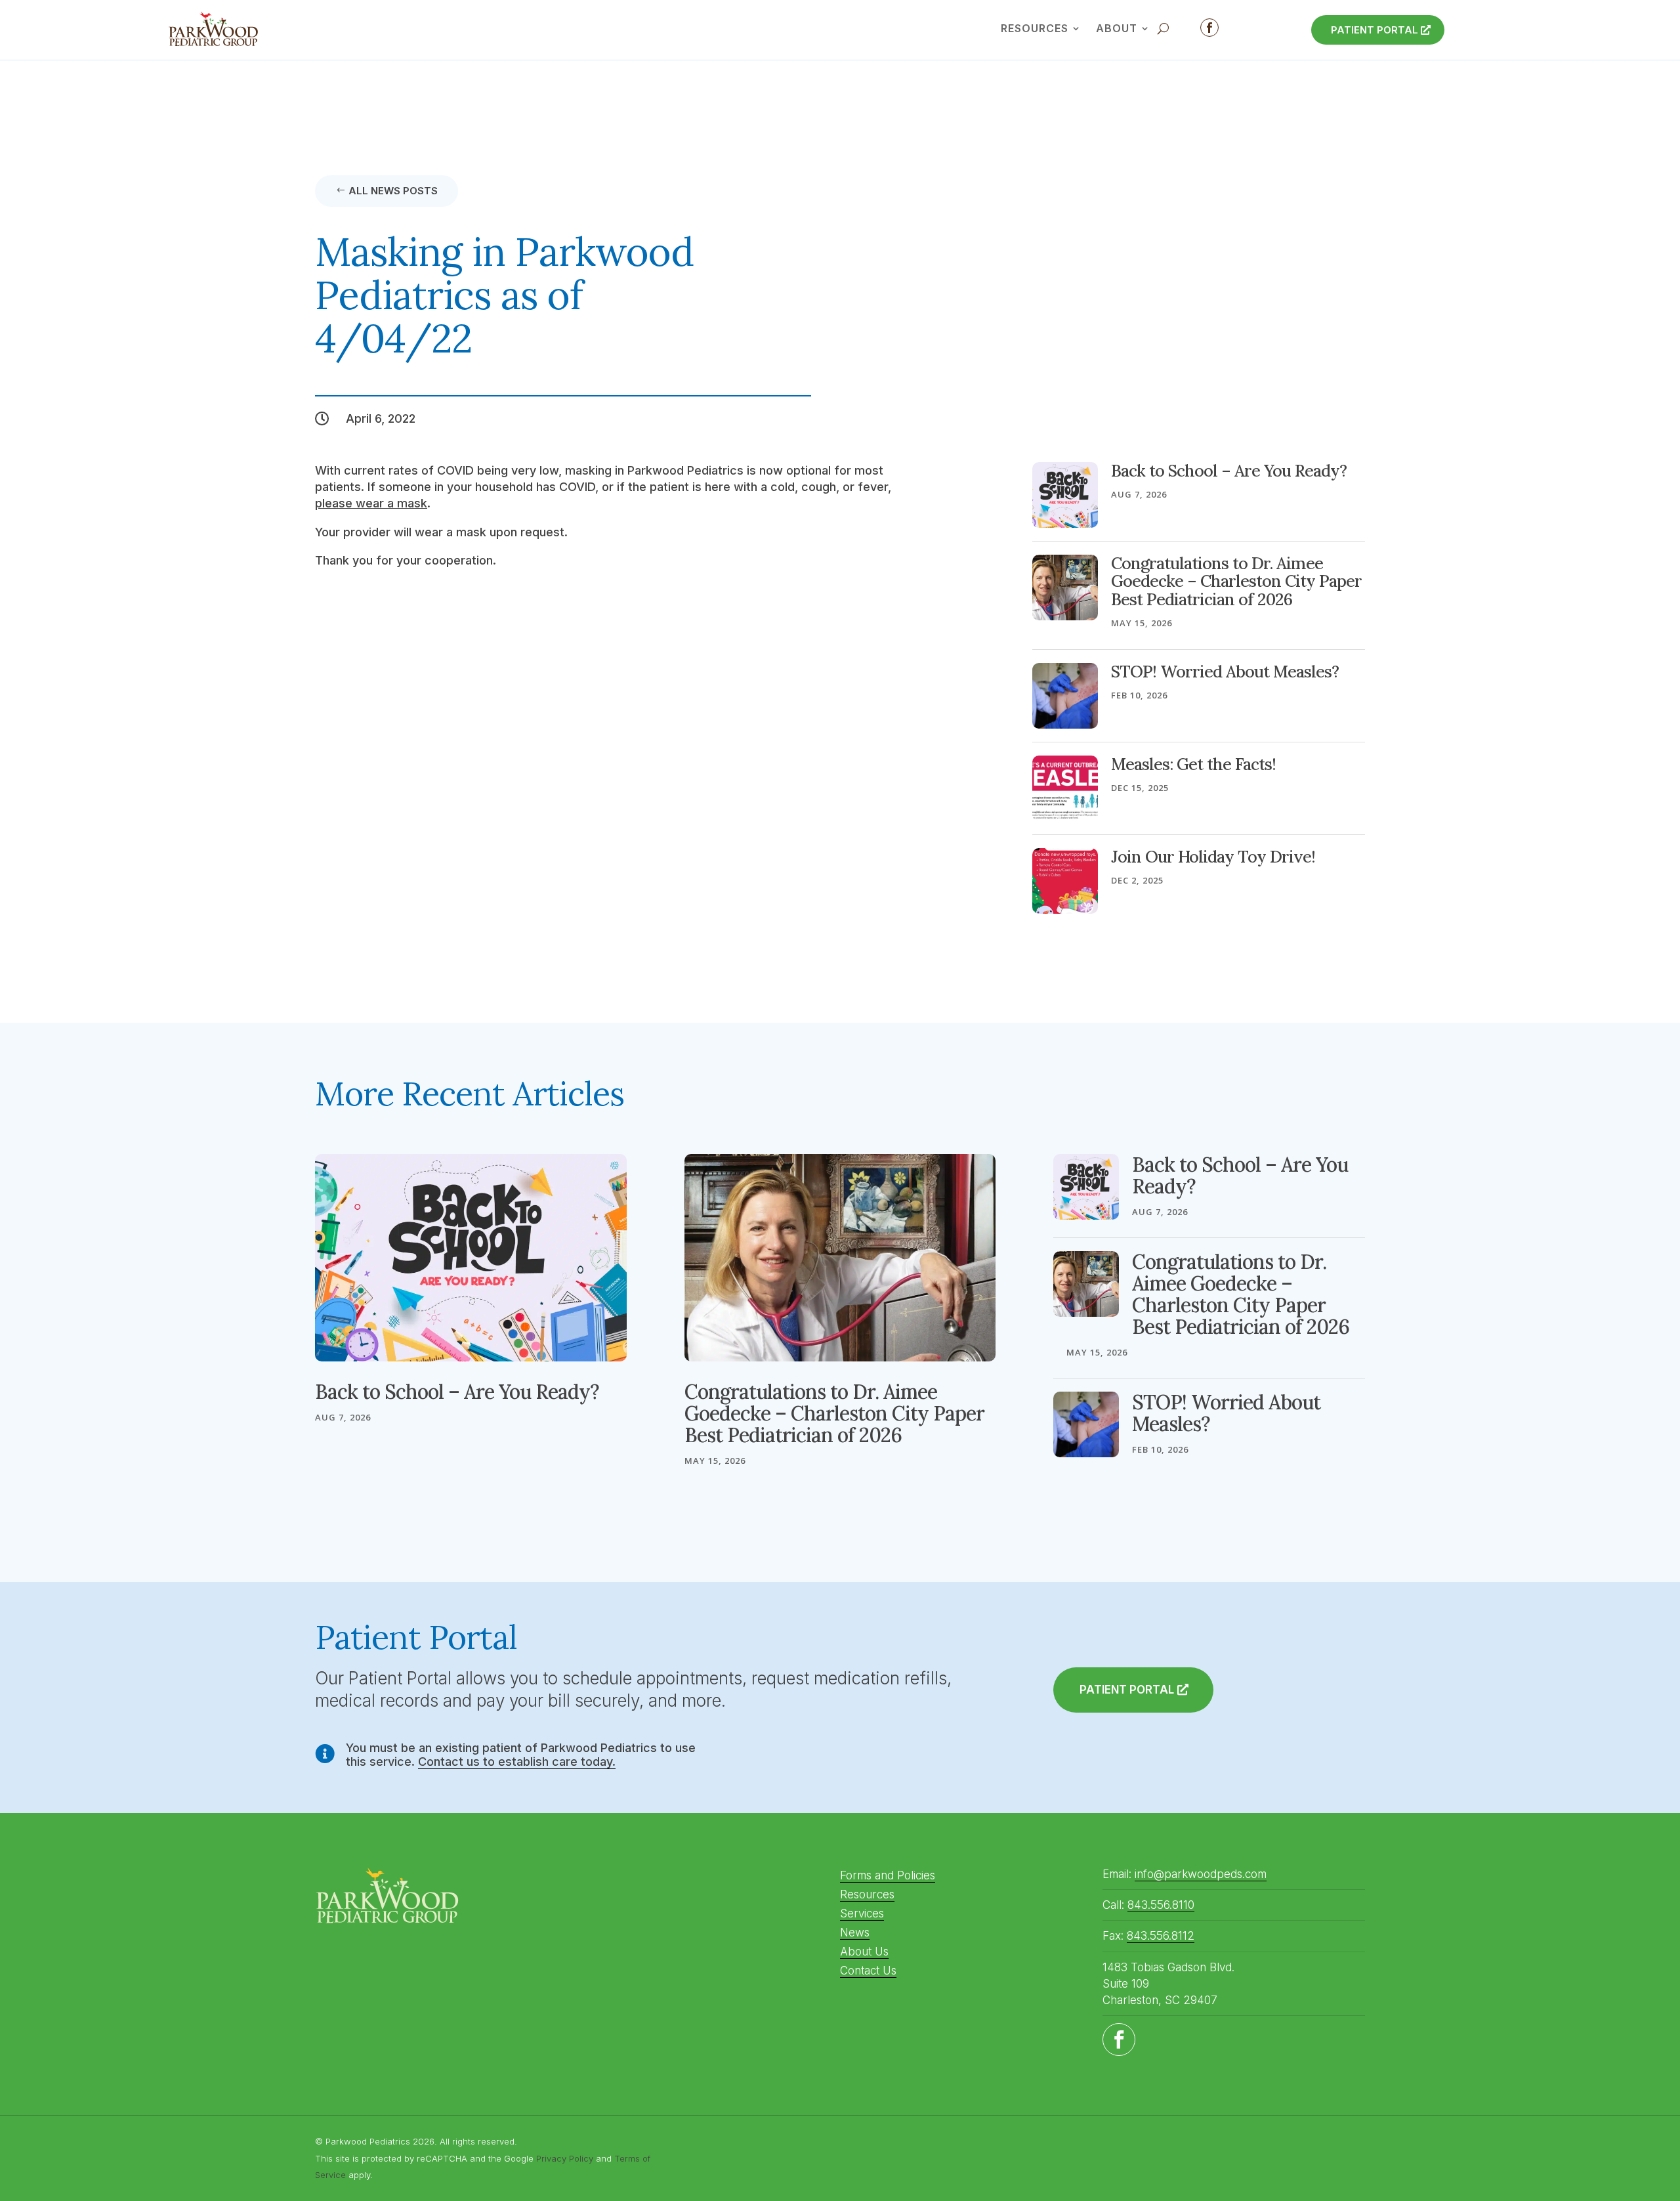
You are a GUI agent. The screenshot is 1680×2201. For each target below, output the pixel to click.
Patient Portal (1375, 30)
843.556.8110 (1161, 1905)
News (855, 1933)
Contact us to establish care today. (517, 1762)
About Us (864, 1952)
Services (862, 1913)
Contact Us (868, 1971)
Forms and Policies (888, 1875)
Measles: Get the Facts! (1193, 764)
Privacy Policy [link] (565, 2158)
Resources (867, 1894)
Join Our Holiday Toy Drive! (1213, 857)
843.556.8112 (1161, 1936)
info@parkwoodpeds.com (1201, 1874)
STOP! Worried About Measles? (1225, 672)
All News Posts (393, 191)
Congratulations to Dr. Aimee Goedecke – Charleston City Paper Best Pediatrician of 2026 (1236, 581)
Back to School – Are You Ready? (1229, 471)
